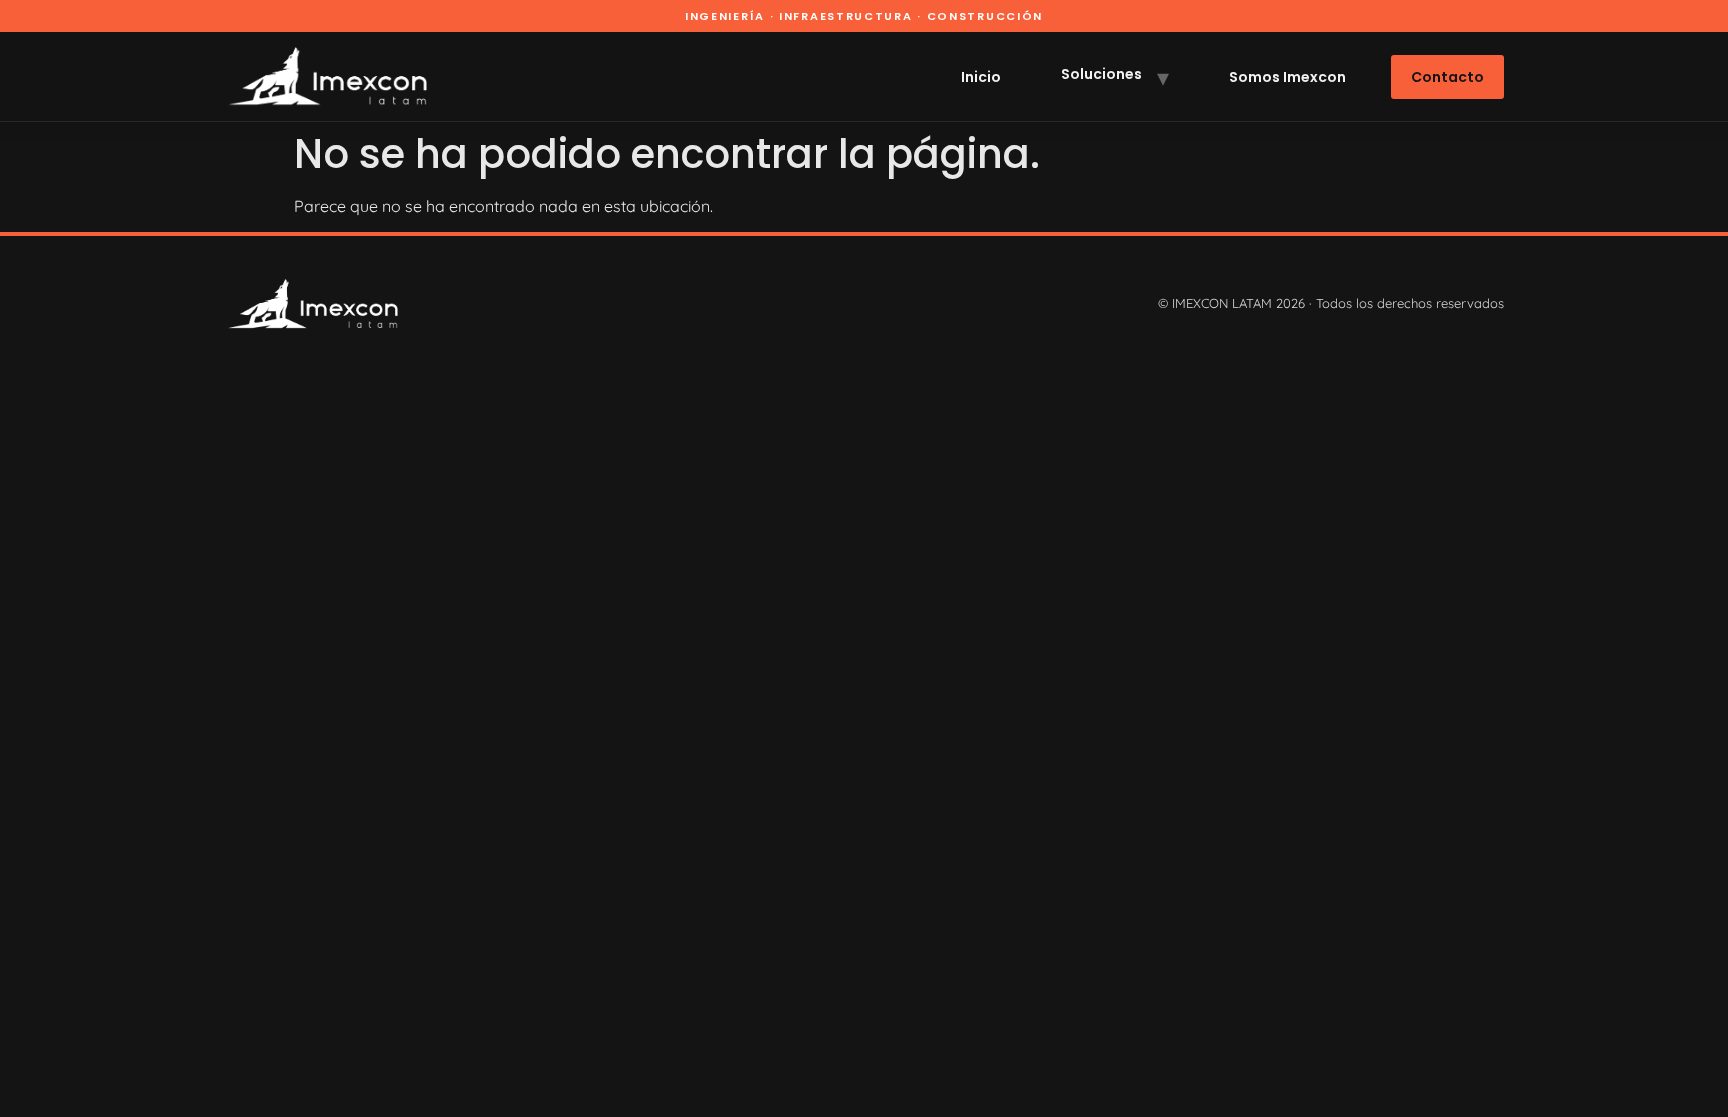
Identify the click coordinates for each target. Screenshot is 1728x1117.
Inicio (981, 77)
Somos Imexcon (1287, 77)
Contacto (1447, 77)
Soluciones (1101, 74)
